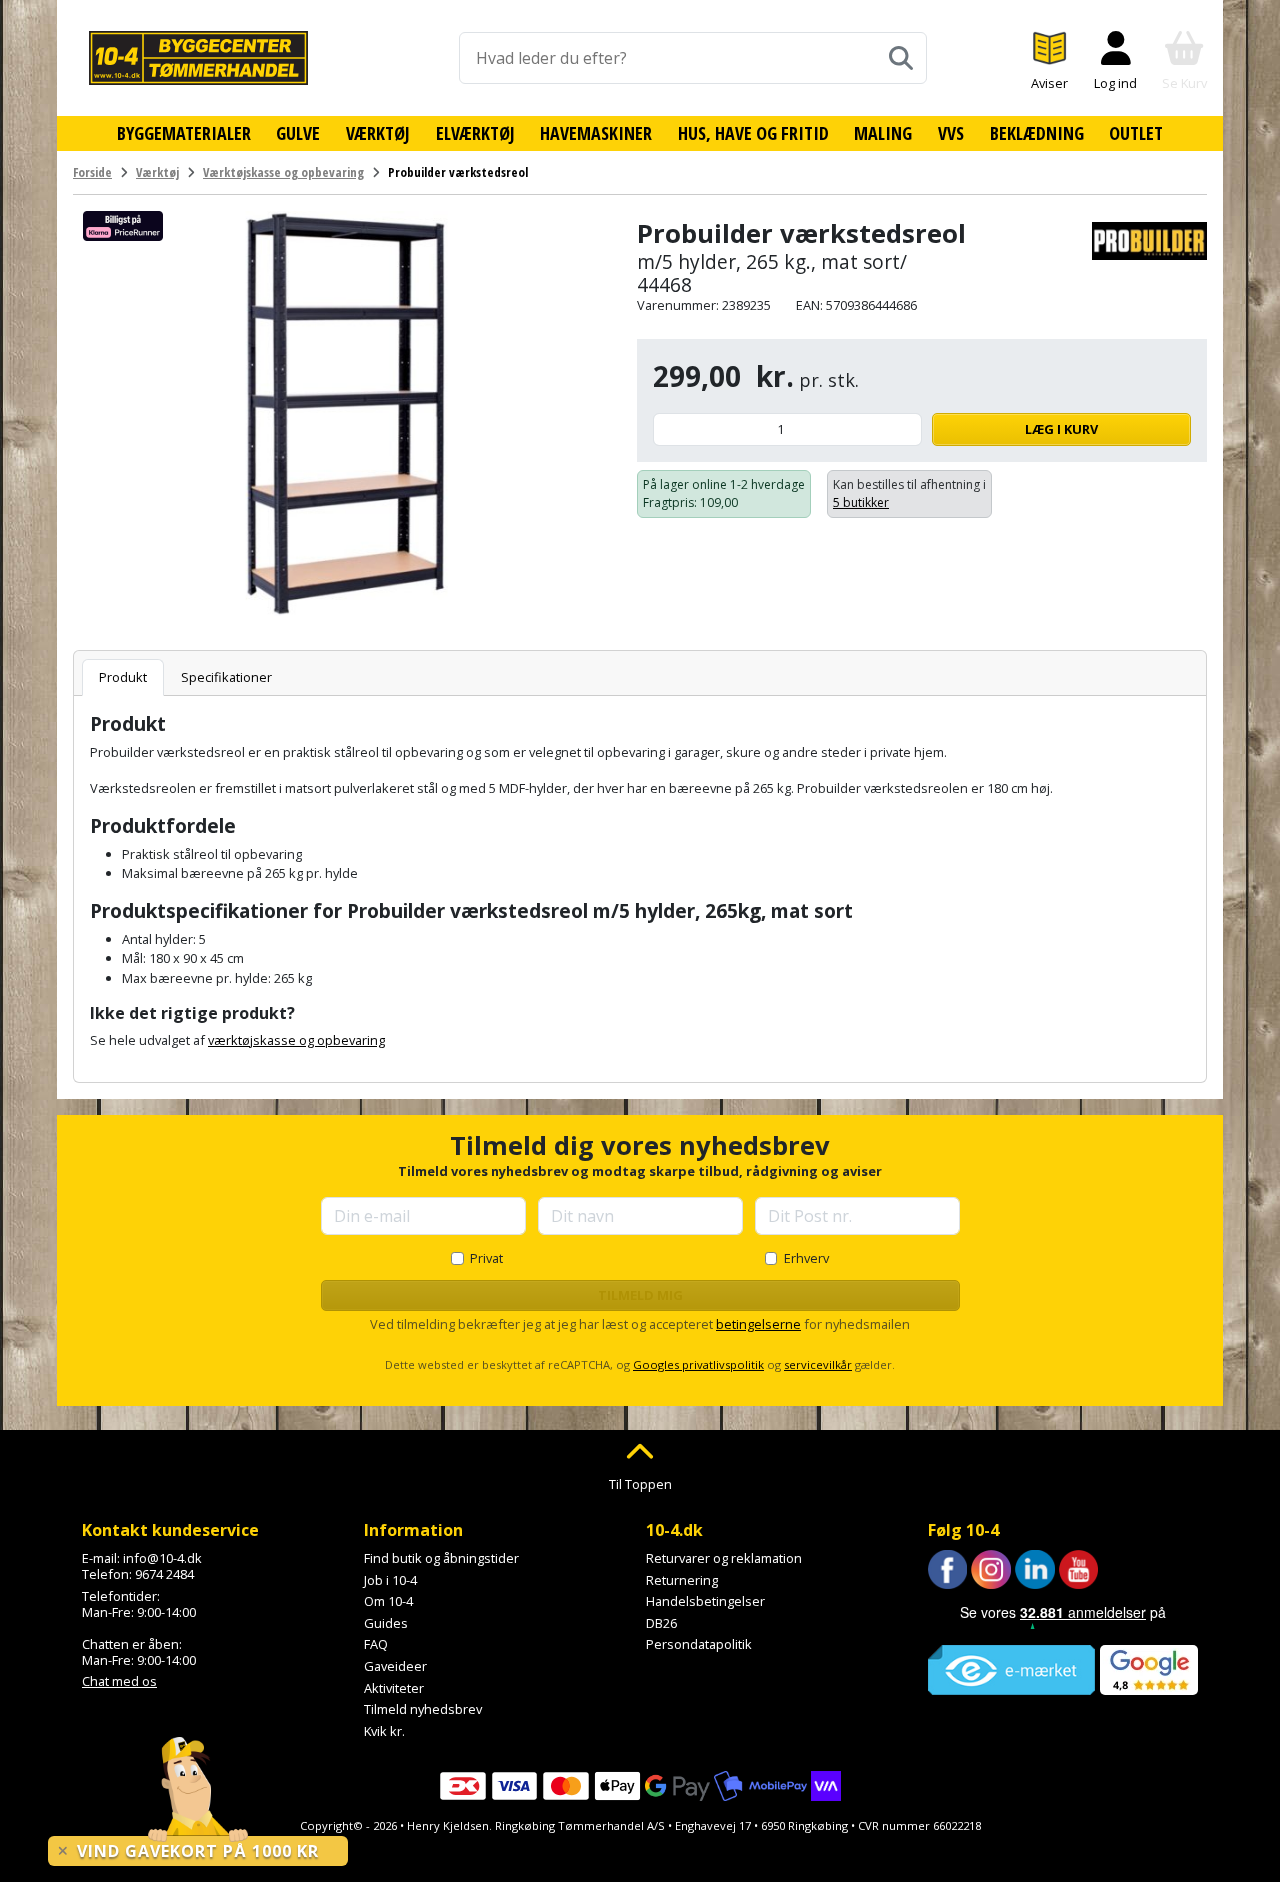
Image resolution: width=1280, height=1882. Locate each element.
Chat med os (119, 1681)
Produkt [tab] (123, 677)
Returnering (682, 1580)
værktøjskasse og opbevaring (296, 1040)
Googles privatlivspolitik (698, 1364)
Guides (386, 1623)
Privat (486, 1258)
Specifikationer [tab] (226, 677)
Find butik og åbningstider (441, 1558)
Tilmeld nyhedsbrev (423, 1709)
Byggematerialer (184, 133)
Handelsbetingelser (705, 1601)
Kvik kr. (384, 1731)
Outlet (1136, 133)
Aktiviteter (394, 1688)
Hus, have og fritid (753, 133)
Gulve (298, 133)
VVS (951, 133)
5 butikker (861, 502)
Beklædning (1037, 133)
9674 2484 (164, 1574)
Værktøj (378, 133)
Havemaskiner (596, 133)
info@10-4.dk (162, 1558)
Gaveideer (395, 1666)
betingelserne (758, 1324)
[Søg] (901, 58)
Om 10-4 (388, 1601)
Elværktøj (475, 133)
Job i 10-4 (390, 1580)
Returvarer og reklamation (724, 1558)
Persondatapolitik (699, 1644)
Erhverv (806, 1258)
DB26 (661, 1623)
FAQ (376, 1644)
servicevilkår (818, 1364)
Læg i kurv (1061, 429)
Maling (883, 133)
